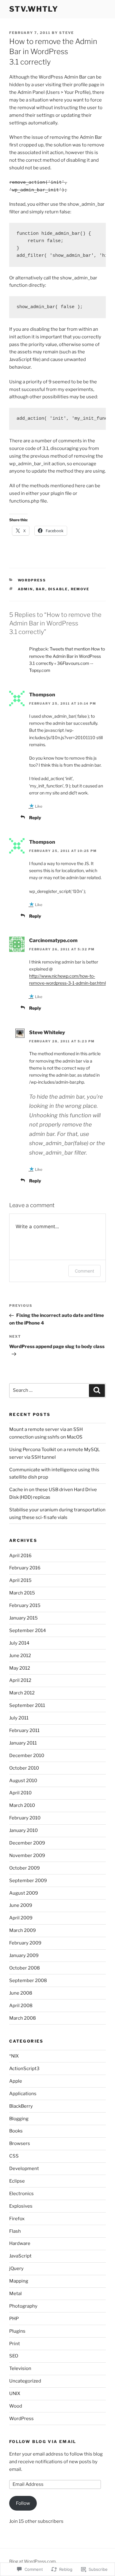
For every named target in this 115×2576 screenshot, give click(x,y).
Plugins (17, 2331)
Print (15, 2344)
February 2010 (25, 1818)
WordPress (32, 580)
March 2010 (22, 1805)
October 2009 (25, 1868)
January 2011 (23, 1743)
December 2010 (27, 1756)
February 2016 (25, 1568)
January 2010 (23, 1830)
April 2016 (20, 1556)
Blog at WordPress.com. (33, 2561)
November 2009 (27, 1856)
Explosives (21, 2206)
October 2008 (25, 1968)
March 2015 (22, 1593)
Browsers (20, 2143)
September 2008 (28, 1981)
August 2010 (23, 1781)
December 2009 (27, 1843)
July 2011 (19, 1718)
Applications (23, 2094)
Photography (23, 2306)
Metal (15, 2294)
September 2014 (28, 1631)
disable (58, 589)
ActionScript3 (24, 2069)
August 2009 (24, 1893)
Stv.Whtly (34, 9)
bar (41, 589)
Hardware (20, 2243)
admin (25, 589)
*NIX (14, 2056)
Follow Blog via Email (43, 2441)
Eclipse (17, 2181)
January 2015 (23, 1618)
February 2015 (25, 1605)
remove (80, 589)
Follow (23, 2503)
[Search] (97, 1391)
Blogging (19, 2119)
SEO (14, 2356)
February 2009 (25, 1943)
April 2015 (20, 1580)
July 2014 (19, 1643)
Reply (35, 818)
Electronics (21, 2194)
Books (16, 2131)
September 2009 (28, 1881)
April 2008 (21, 2006)
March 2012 (22, 1693)
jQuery (16, 2268)
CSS (14, 2156)
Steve (67, 33)
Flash (15, 2231)
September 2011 (27, 1705)
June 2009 (21, 1905)
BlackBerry (21, 2106)
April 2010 (20, 1793)
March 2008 (23, 2018)
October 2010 (24, 1768)
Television (20, 2368)
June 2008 (21, 1993)
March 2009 (23, 1930)
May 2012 (20, 1668)
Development (24, 2169)
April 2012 (20, 1680)
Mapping (19, 2281)
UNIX (15, 2394)
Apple (16, 2081)
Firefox (17, 2219)
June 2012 (20, 1656)
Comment (84, 1271)
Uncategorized (25, 2381)
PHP (14, 2319)
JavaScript (20, 2256)
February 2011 (24, 1730)
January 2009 (24, 1955)
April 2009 (21, 1918)
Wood (16, 2406)
